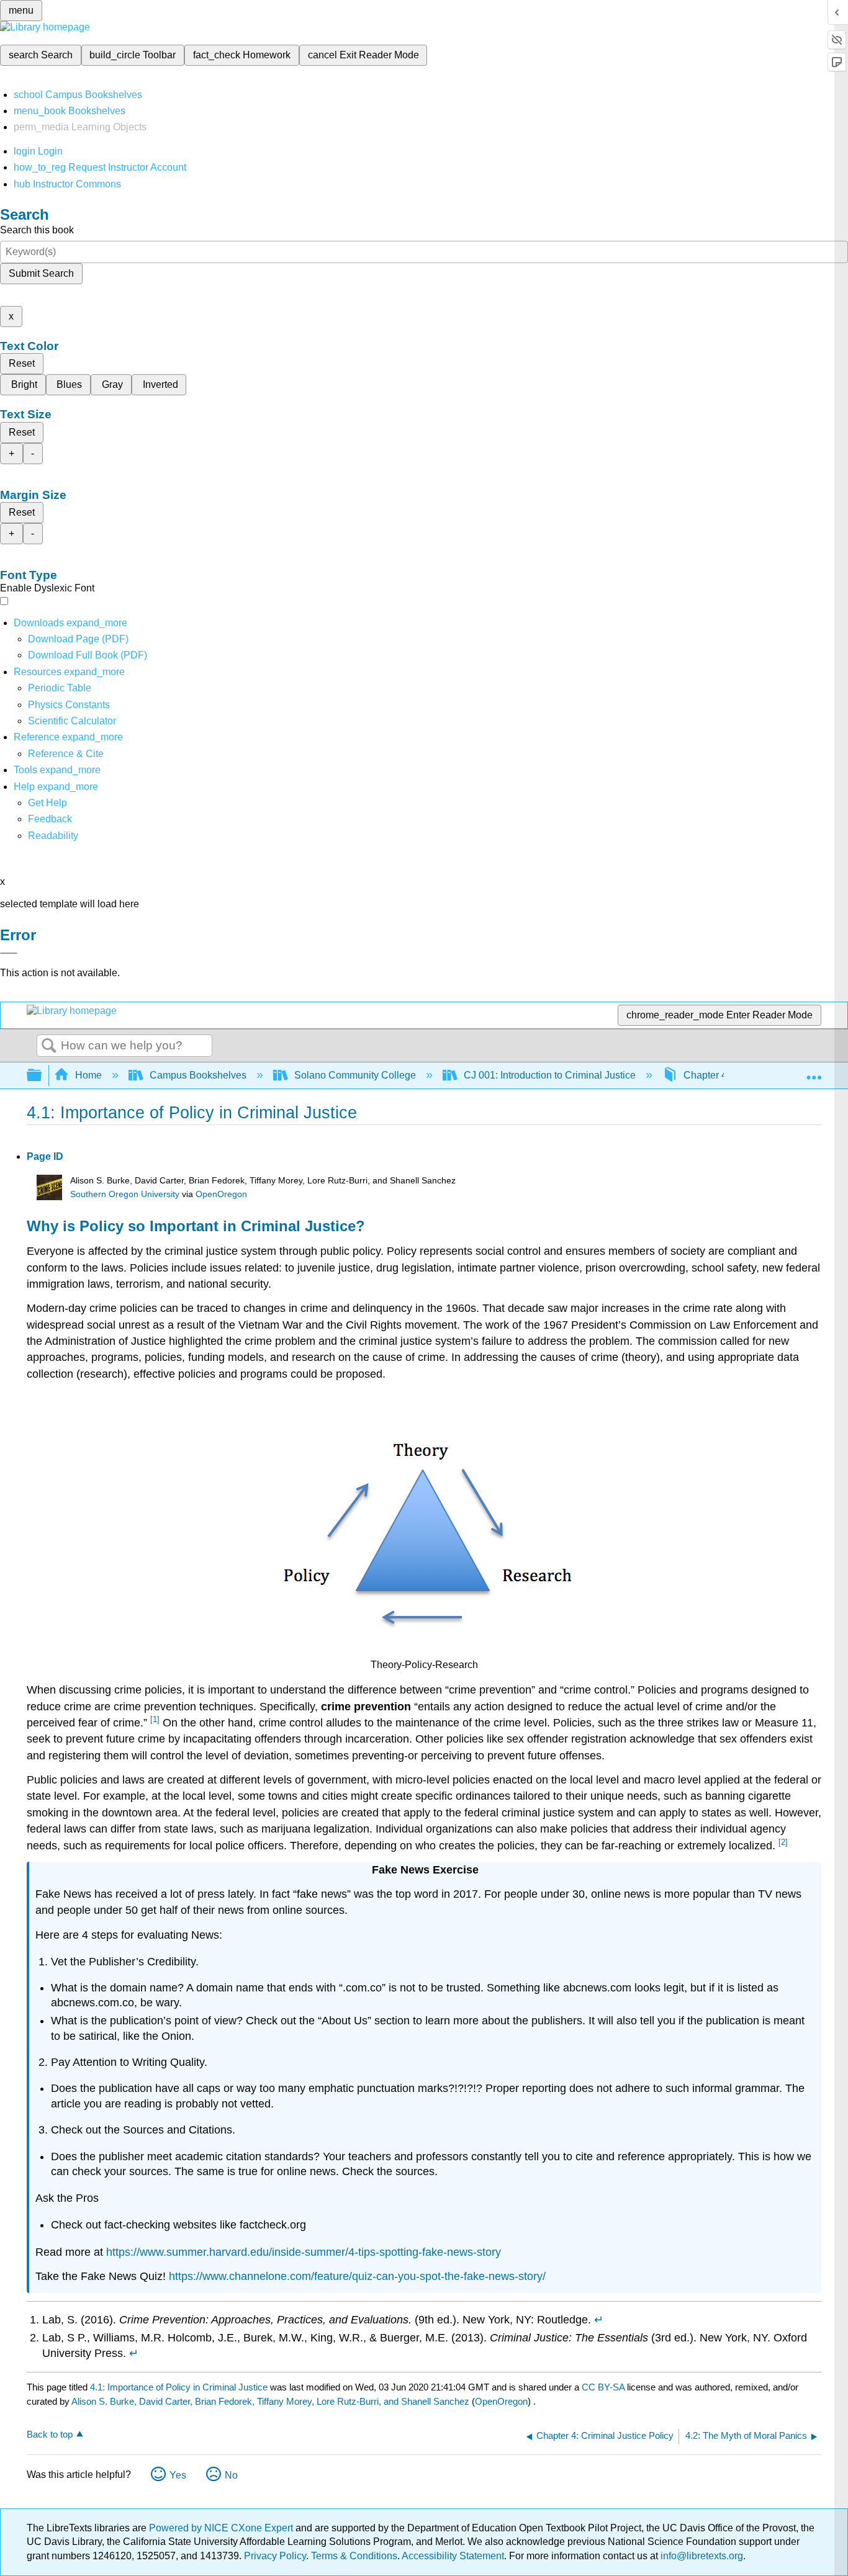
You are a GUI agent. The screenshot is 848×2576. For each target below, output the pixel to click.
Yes (178, 2475)
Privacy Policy (275, 2556)
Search (49, 1046)
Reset (22, 363)
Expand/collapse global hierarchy (42, 1076)
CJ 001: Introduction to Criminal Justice (550, 1075)
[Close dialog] (9, 953)
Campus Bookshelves (198, 1075)
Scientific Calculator (72, 721)
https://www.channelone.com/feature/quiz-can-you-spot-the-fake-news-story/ (356, 2276)
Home (88, 1075)
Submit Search (41, 273)
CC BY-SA (604, 2387)
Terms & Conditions (354, 2556)
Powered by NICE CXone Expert (222, 2528)
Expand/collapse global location (814, 1072)
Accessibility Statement (453, 2556)
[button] (50, 819)
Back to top (50, 2434)
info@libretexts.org (701, 2556)
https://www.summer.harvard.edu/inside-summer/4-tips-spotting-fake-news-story (304, 2252)
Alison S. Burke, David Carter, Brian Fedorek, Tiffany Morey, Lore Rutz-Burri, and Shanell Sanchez (270, 2401)
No (231, 2475)
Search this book (37, 230)
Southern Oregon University (125, 1194)
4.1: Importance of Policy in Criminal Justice (179, 2387)
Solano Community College (355, 1075)
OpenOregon (221, 1194)
